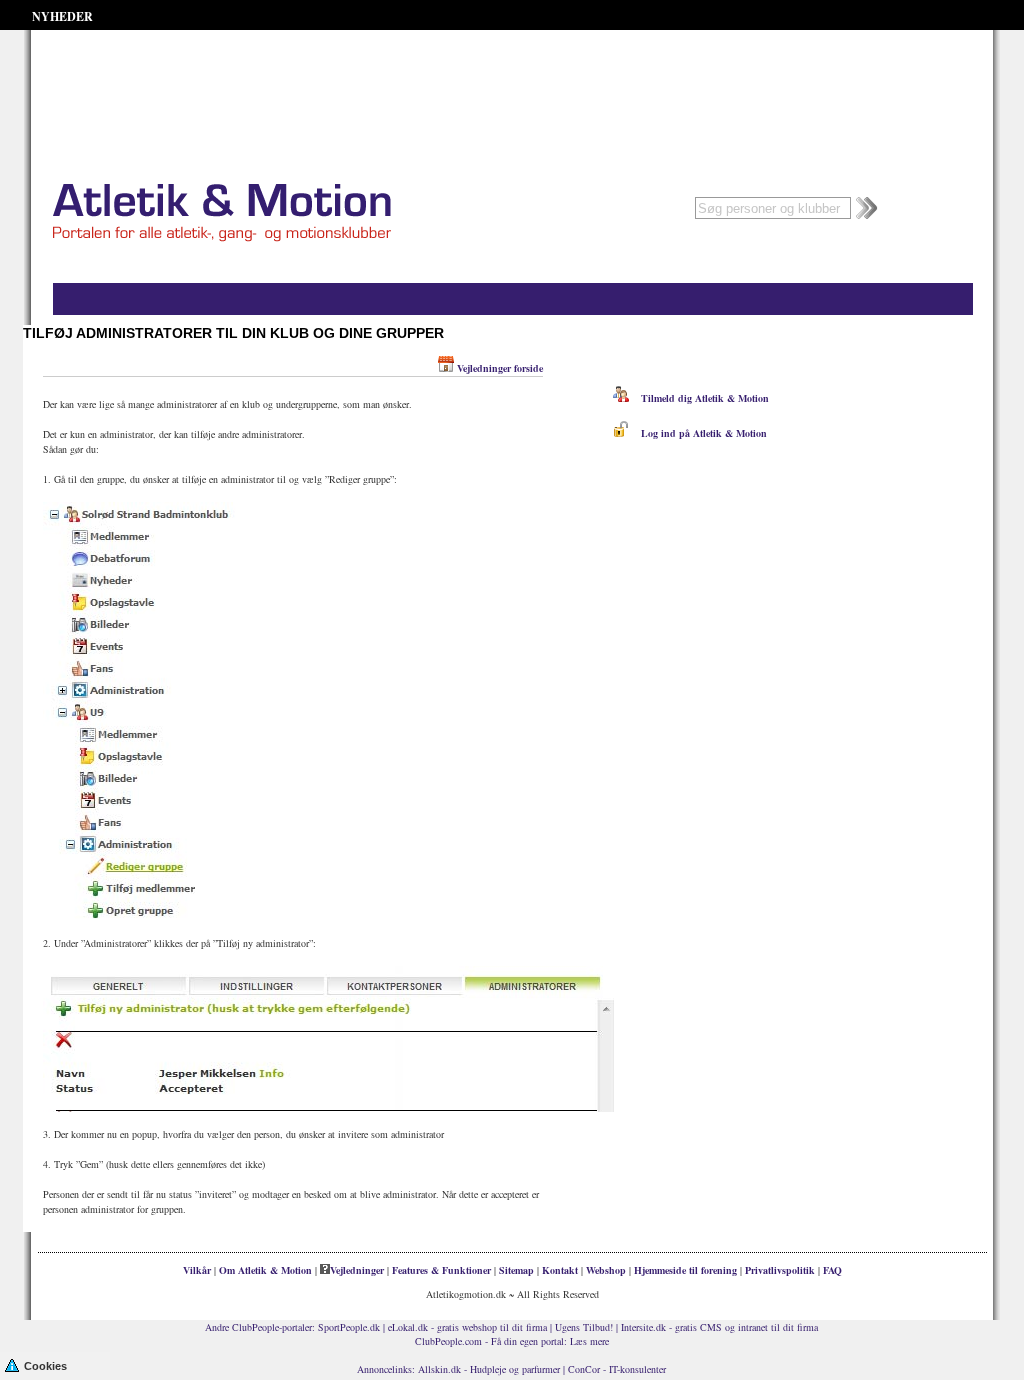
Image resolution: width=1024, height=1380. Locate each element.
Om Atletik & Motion (265, 1270)
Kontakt (560, 1270)
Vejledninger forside (500, 368)
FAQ (832, 1270)
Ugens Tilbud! (584, 1327)
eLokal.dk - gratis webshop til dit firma (467, 1327)
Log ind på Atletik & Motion (698, 433)
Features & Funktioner (441, 1270)
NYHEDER (62, 16)
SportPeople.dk (349, 1327)
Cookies (45, 1366)
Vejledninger (357, 1270)
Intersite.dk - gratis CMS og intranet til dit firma (719, 1327)
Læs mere (589, 1341)
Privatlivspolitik (780, 1270)
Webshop (606, 1270)
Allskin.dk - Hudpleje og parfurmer (489, 1369)
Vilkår (197, 1270)
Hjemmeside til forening (685, 1270)
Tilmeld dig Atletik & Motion (699, 398)
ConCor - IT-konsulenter (617, 1369)
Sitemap (516, 1270)
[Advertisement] (512, 80)
